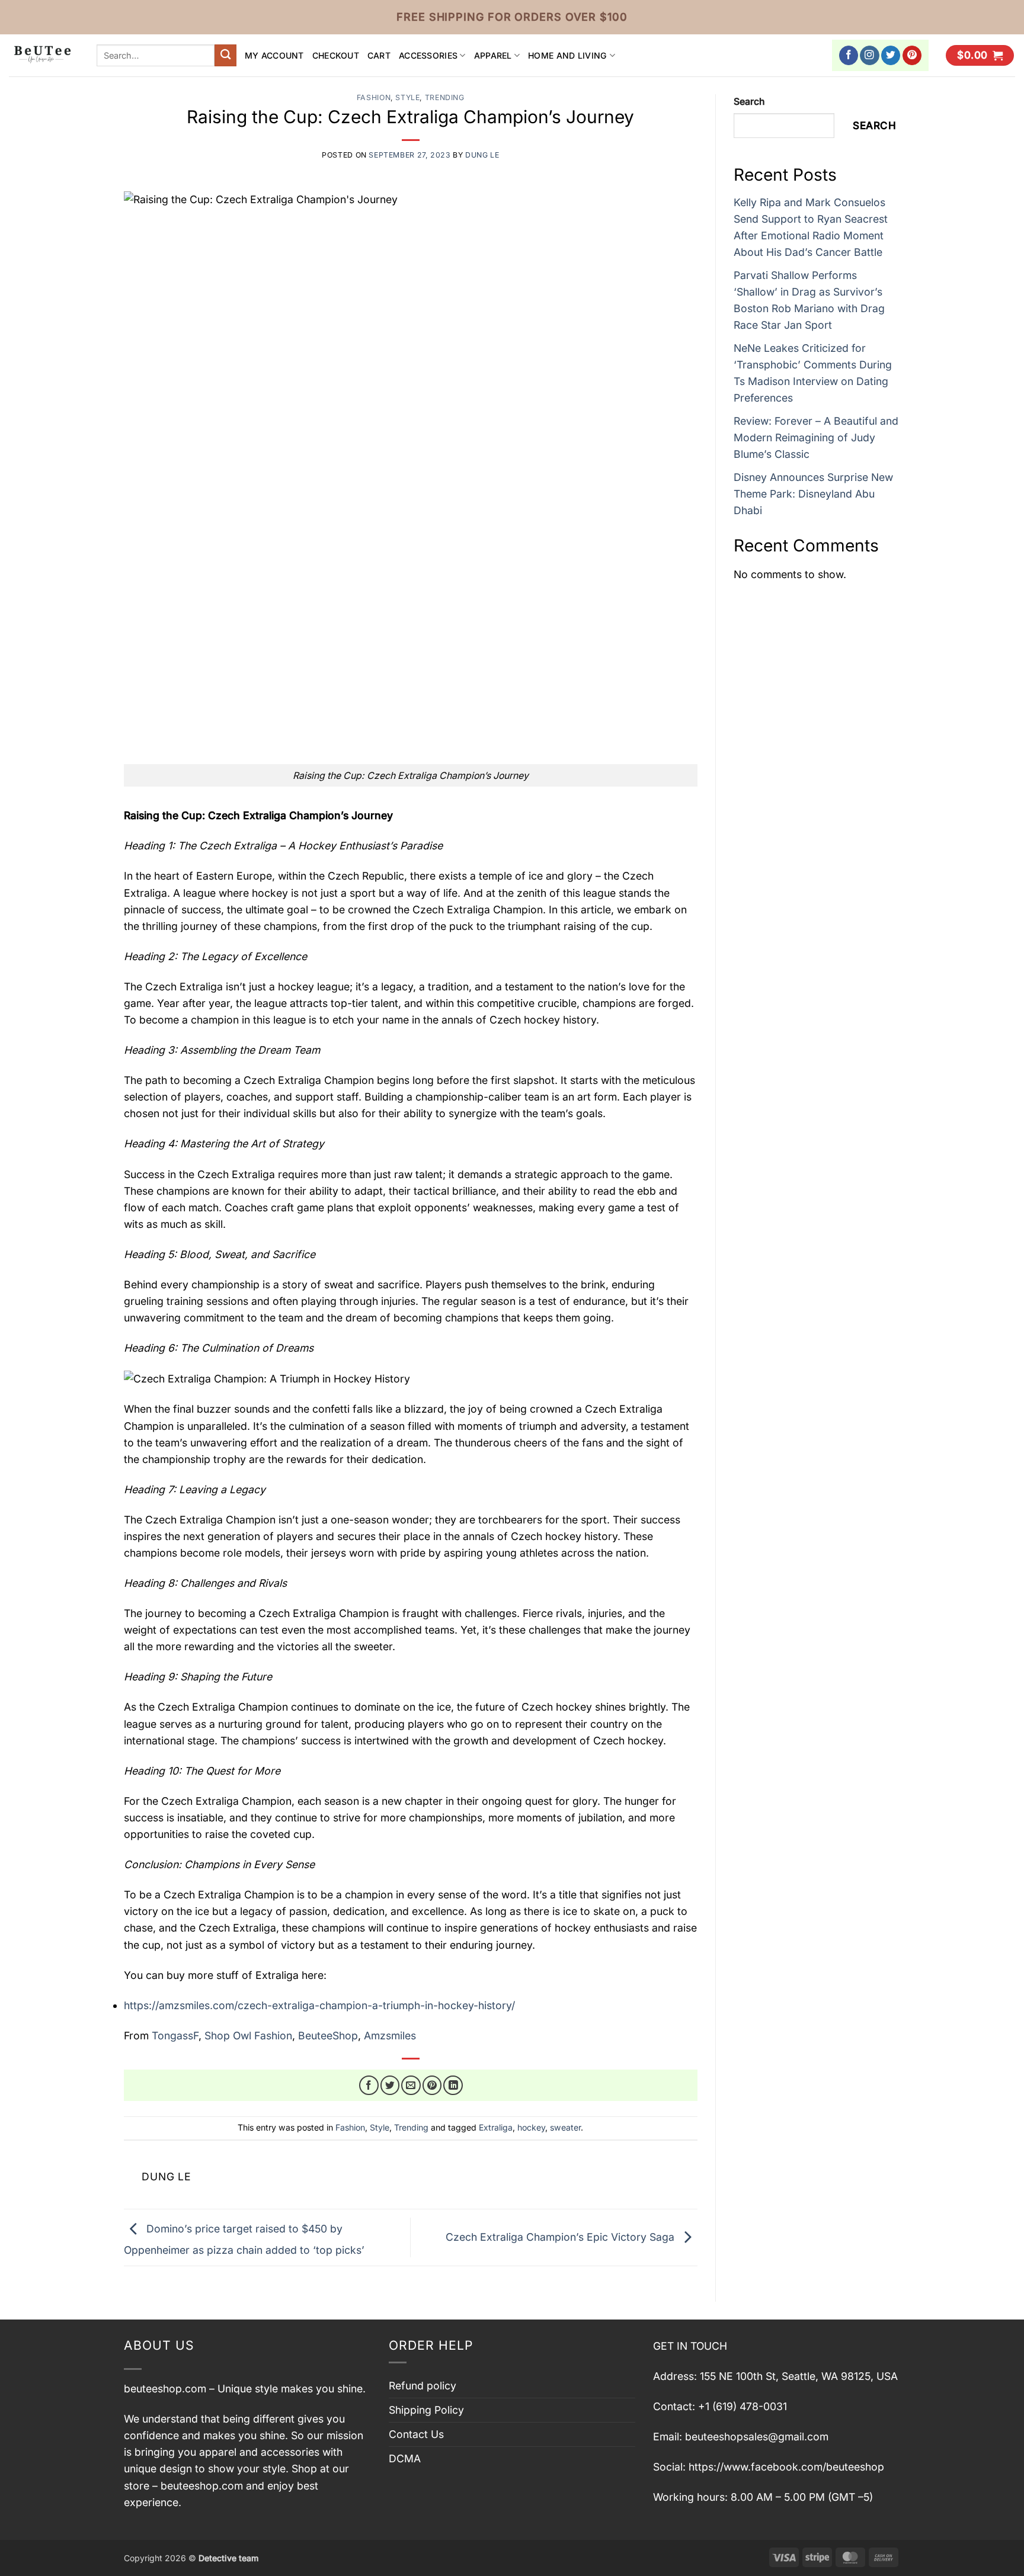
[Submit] (225, 55)
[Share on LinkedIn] (453, 2085)
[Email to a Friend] (411, 2085)
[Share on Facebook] (369, 2085)
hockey (531, 2127)
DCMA (405, 2458)
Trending (445, 97)
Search (749, 102)
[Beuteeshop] (44, 55)
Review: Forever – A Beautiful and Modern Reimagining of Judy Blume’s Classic (816, 437)
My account (274, 55)
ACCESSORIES (428, 55)
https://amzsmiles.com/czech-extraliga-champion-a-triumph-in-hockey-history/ (319, 2005)
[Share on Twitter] (390, 2085)
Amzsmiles (390, 2036)
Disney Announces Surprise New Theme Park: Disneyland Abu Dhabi (813, 494)
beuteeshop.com (165, 2389)
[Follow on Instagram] (870, 55)
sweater (565, 2127)
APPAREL (493, 55)
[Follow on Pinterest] (912, 55)
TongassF (175, 2036)
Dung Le (482, 155)
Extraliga (496, 2127)
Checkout (336, 55)
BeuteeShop (328, 2036)
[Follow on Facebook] (849, 55)
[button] (980, 56)
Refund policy (423, 2386)
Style (407, 97)
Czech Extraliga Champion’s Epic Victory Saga (561, 2237)
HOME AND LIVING (567, 55)
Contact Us (416, 2434)
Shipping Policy (426, 2410)
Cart (379, 55)
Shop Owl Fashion (248, 2036)
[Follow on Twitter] (891, 55)
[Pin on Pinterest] (432, 2085)
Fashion (374, 97)
